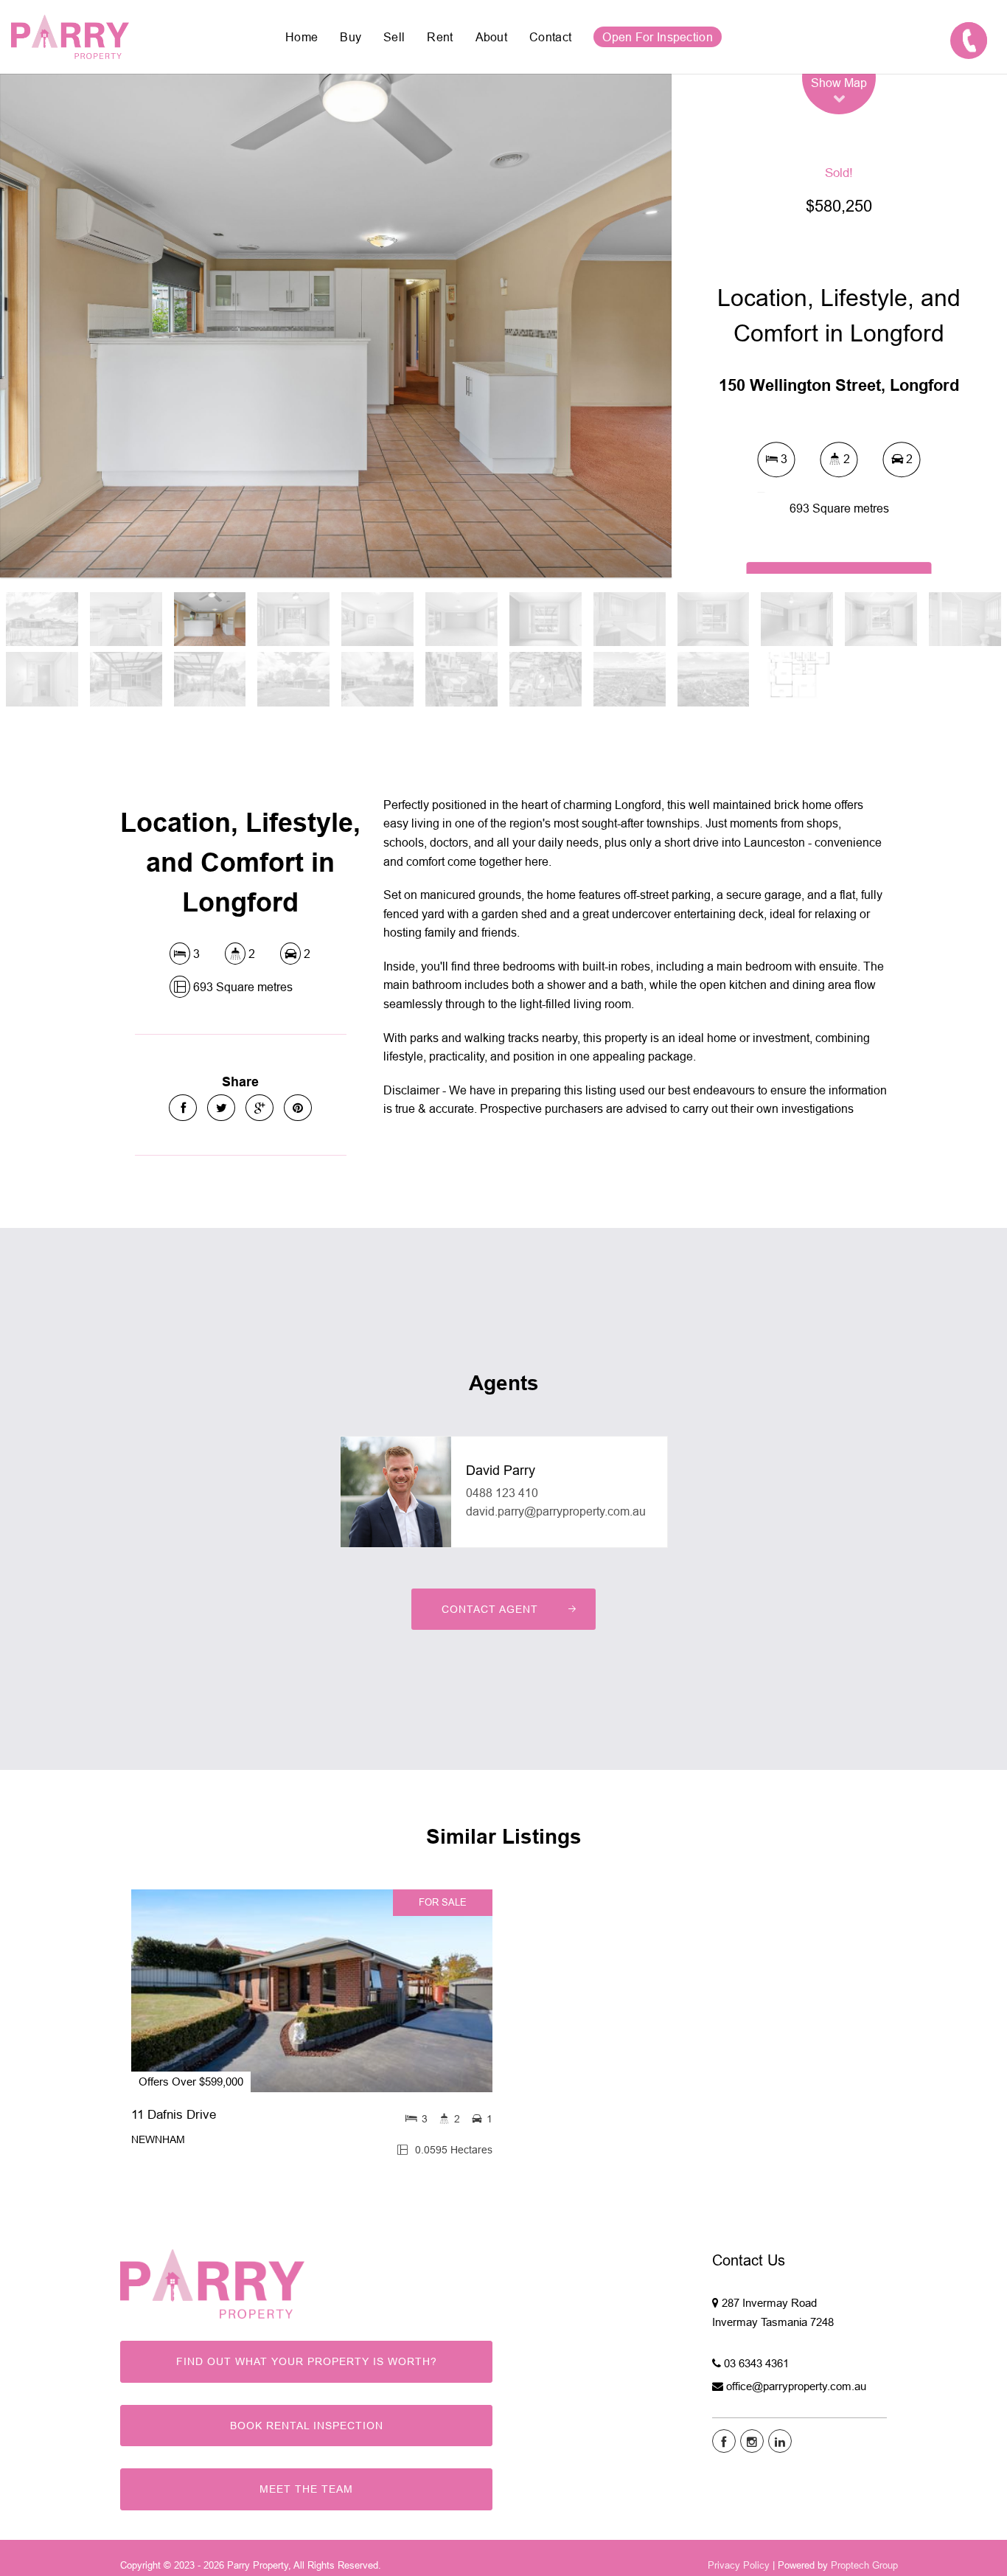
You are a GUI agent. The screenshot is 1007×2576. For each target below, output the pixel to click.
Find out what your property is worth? (307, 2361)
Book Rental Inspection (307, 2426)
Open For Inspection (658, 37)
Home (302, 37)
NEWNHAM (158, 2139)
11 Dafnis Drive (174, 2115)
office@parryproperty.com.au (796, 2386)
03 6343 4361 (756, 2363)
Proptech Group (864, 2565)
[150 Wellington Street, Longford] (336, 326)
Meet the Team (306, 2489)
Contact (550, 37)
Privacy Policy (739, 2565)
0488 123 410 (502, 1493)
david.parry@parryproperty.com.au (556, 1511)
